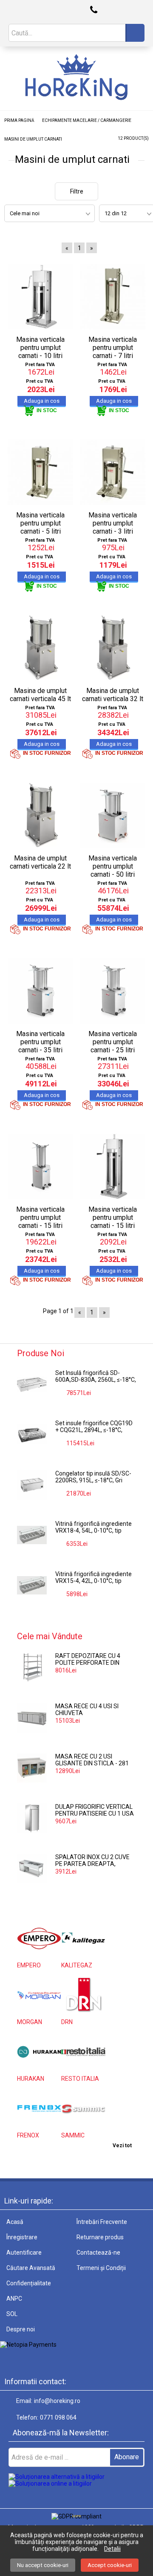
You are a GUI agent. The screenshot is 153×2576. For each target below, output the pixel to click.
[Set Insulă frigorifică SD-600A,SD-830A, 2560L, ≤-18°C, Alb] (32, 1384)
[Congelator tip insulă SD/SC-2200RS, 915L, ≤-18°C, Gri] (32, 1485)
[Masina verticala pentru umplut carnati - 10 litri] (40, 297)
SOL (12, 2314)
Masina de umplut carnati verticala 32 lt (113, 695)
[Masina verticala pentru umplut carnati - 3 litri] (113, 472)
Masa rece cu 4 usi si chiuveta (87, 1710)
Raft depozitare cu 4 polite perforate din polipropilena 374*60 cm (93, 1660)
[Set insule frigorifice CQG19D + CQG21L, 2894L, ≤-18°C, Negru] (32, 1435)
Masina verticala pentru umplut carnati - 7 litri (113, 348)
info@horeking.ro (57, 2401)
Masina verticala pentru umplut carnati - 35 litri (40, 1042)
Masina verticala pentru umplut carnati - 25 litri (113, 1042)
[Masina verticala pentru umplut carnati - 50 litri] (113, 816)
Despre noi (21, 2329)
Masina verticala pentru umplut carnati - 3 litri (113, 523)
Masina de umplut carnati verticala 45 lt (40, 695)
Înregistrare (22, 2237)
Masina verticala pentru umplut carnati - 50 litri (113, 866)
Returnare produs (100, 2237)
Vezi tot (122, 2146)
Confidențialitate (29, 2283)
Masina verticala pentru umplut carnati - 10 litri (40, 348)
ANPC (14, 2299)
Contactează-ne (98, 2253)
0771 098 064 (58, 2417)
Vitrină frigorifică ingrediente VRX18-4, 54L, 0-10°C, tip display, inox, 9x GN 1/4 (93, 1528)
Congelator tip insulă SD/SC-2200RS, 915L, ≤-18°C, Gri (93, 1477)
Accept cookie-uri (110, 2565)
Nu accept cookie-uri (43, 2565)
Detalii (112, 2549)
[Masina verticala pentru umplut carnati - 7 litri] (113, 297)
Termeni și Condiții (101, 2268)
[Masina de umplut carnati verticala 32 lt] (113, 648)
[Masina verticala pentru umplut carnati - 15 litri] (40, 1167)
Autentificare (24, 2253)
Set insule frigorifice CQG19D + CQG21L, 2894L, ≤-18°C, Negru (94, 1427)
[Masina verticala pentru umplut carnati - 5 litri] (40, 472)
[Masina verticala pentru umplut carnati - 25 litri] (113, 991)
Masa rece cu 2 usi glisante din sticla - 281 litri (92, 1760)
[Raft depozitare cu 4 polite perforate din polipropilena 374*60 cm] (32, 1667)
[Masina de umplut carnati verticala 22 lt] (40, 816)
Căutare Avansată (31, 2268)
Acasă (15, 2222)
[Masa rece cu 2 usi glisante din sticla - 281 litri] (32, 1768)
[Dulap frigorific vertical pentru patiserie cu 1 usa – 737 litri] (32, 1818)
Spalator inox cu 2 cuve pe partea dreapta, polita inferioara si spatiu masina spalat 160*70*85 (92, 1861)
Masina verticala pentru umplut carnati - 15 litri (40, 1217)
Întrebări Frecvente (102, 2222)
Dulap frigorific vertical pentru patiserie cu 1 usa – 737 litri (95, 1811)
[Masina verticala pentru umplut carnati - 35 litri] (40, 991)
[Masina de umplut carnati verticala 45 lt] (40, 648)
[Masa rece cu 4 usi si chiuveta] (32, 1718)
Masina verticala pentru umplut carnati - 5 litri (40, 523)
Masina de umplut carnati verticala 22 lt (40, 862)
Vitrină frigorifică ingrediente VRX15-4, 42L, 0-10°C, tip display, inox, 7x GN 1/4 (93, 1578)
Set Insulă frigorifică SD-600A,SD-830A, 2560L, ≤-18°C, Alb (96, 1377)
